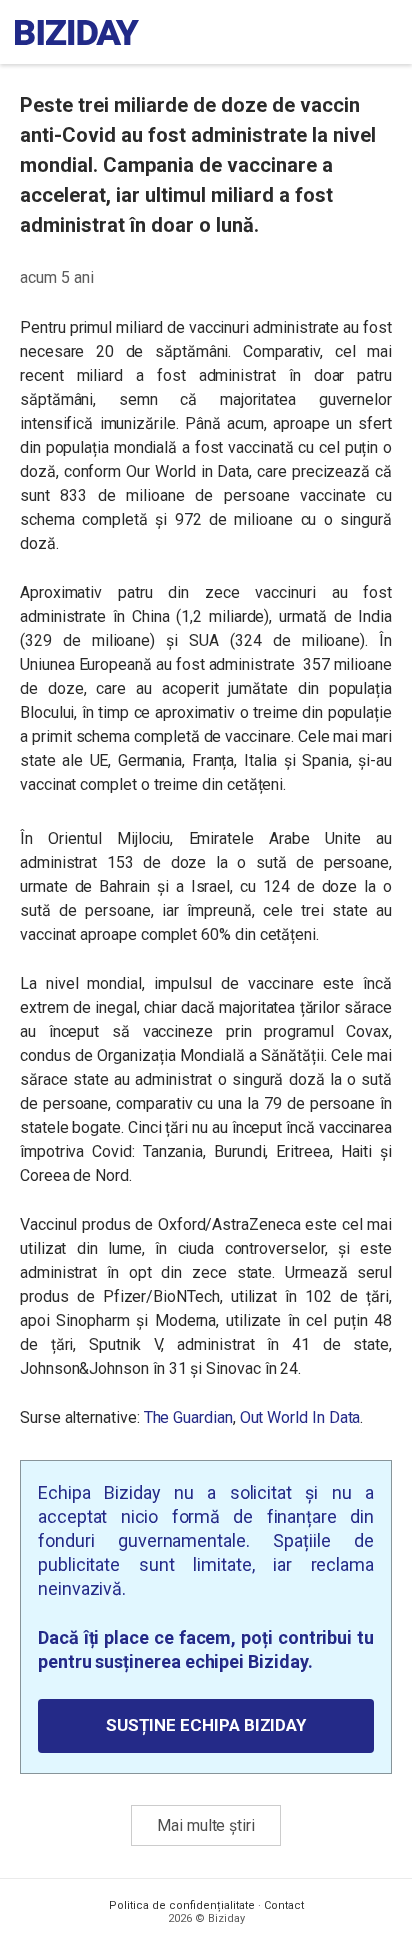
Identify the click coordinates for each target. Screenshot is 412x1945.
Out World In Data (300, 1417)
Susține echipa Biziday (206, 1725)
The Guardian (188, 1417)
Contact (284, 1905)
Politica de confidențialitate (182, 1905)
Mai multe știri (206, 1825)
